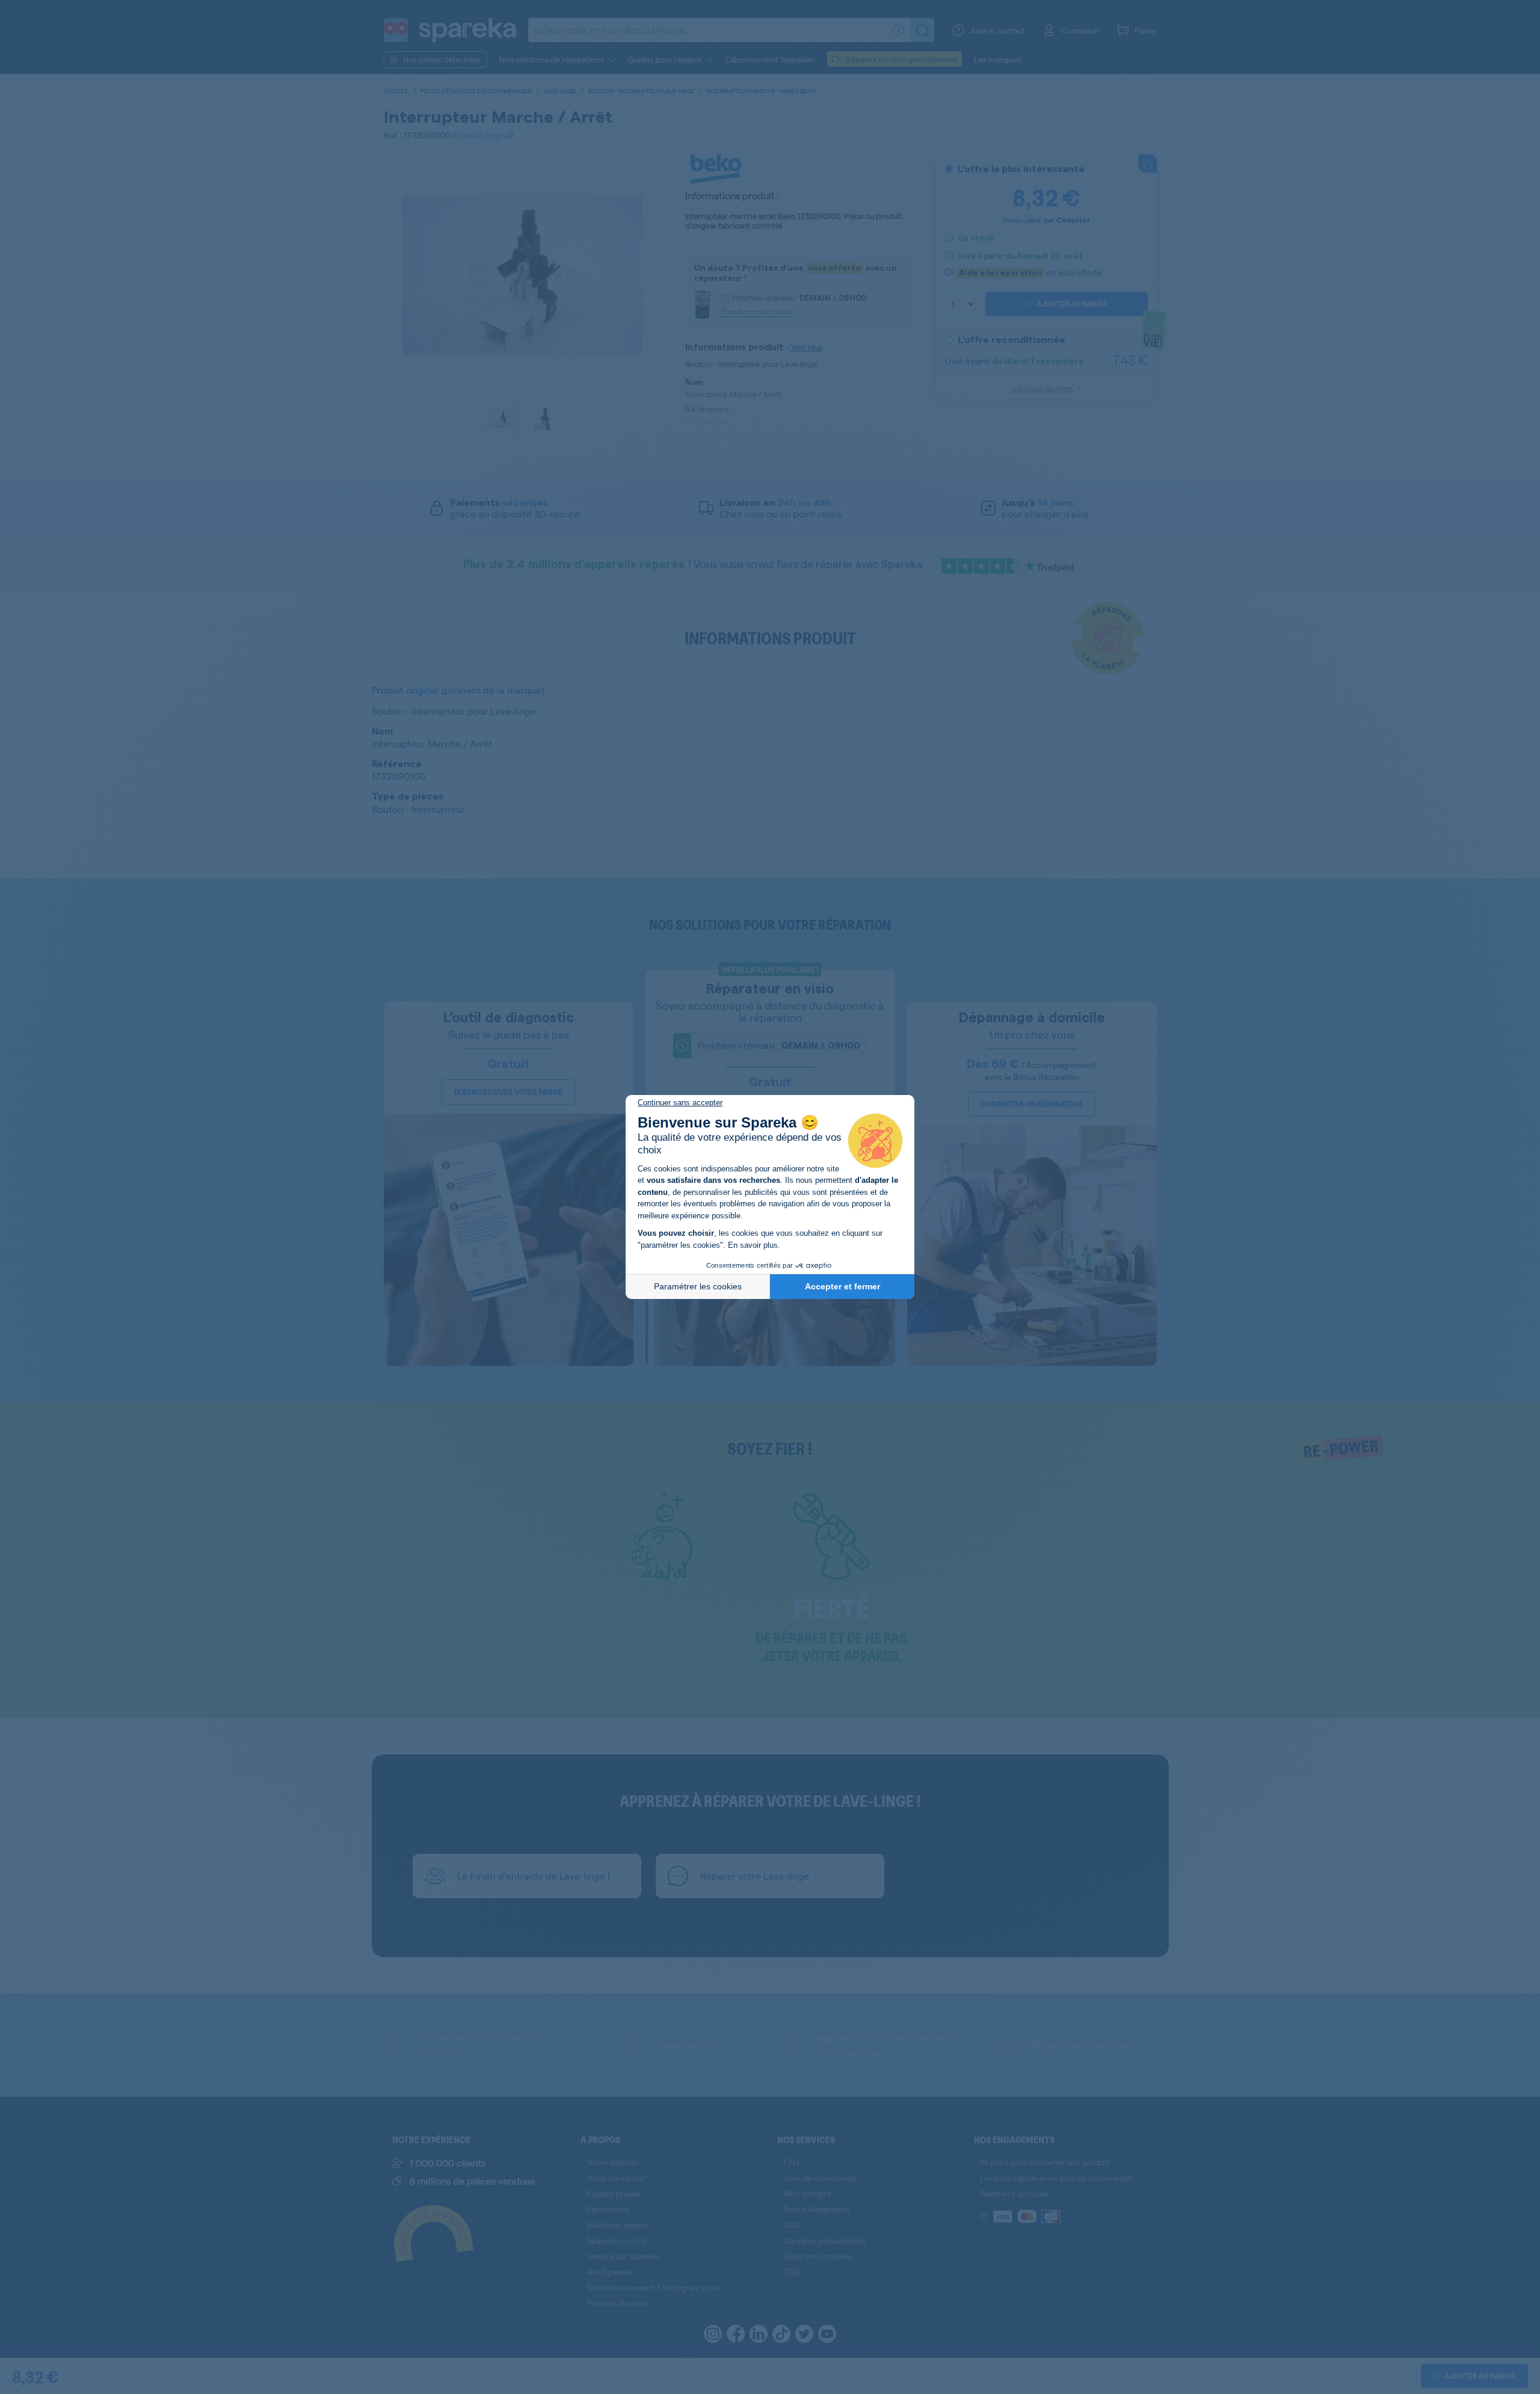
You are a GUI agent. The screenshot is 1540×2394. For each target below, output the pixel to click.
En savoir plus (753, 1245)
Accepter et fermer (842, 1286)
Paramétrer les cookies (698, 1286)
